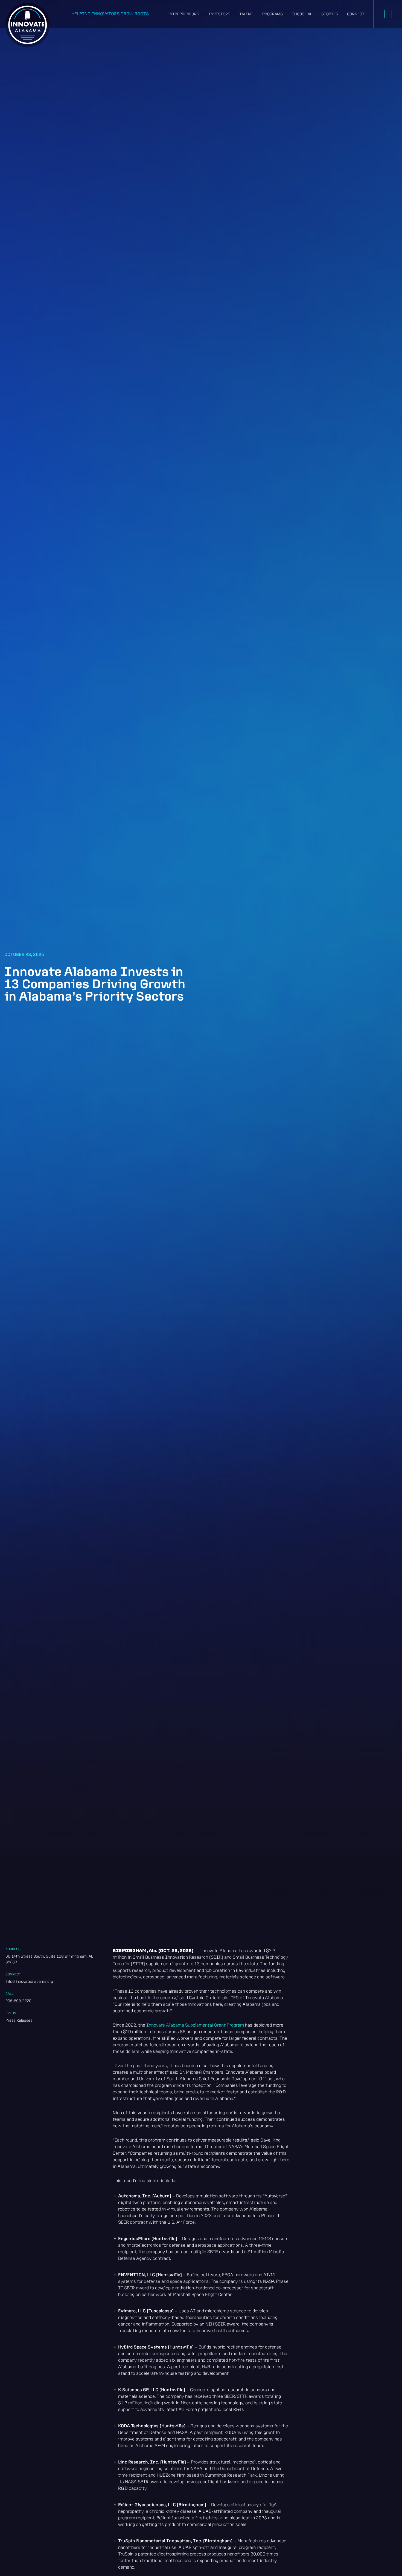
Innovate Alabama (28, 25)
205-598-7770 (18, 2001)
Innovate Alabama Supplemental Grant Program (195, 2025)
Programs (273, 14)
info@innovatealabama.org (29, 1981)
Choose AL (302, 14)
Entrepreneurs (183, 14)
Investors (219, 14)
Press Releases (19, 2020)
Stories (330, 14)
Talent (246, 14)
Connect (356, 14)
